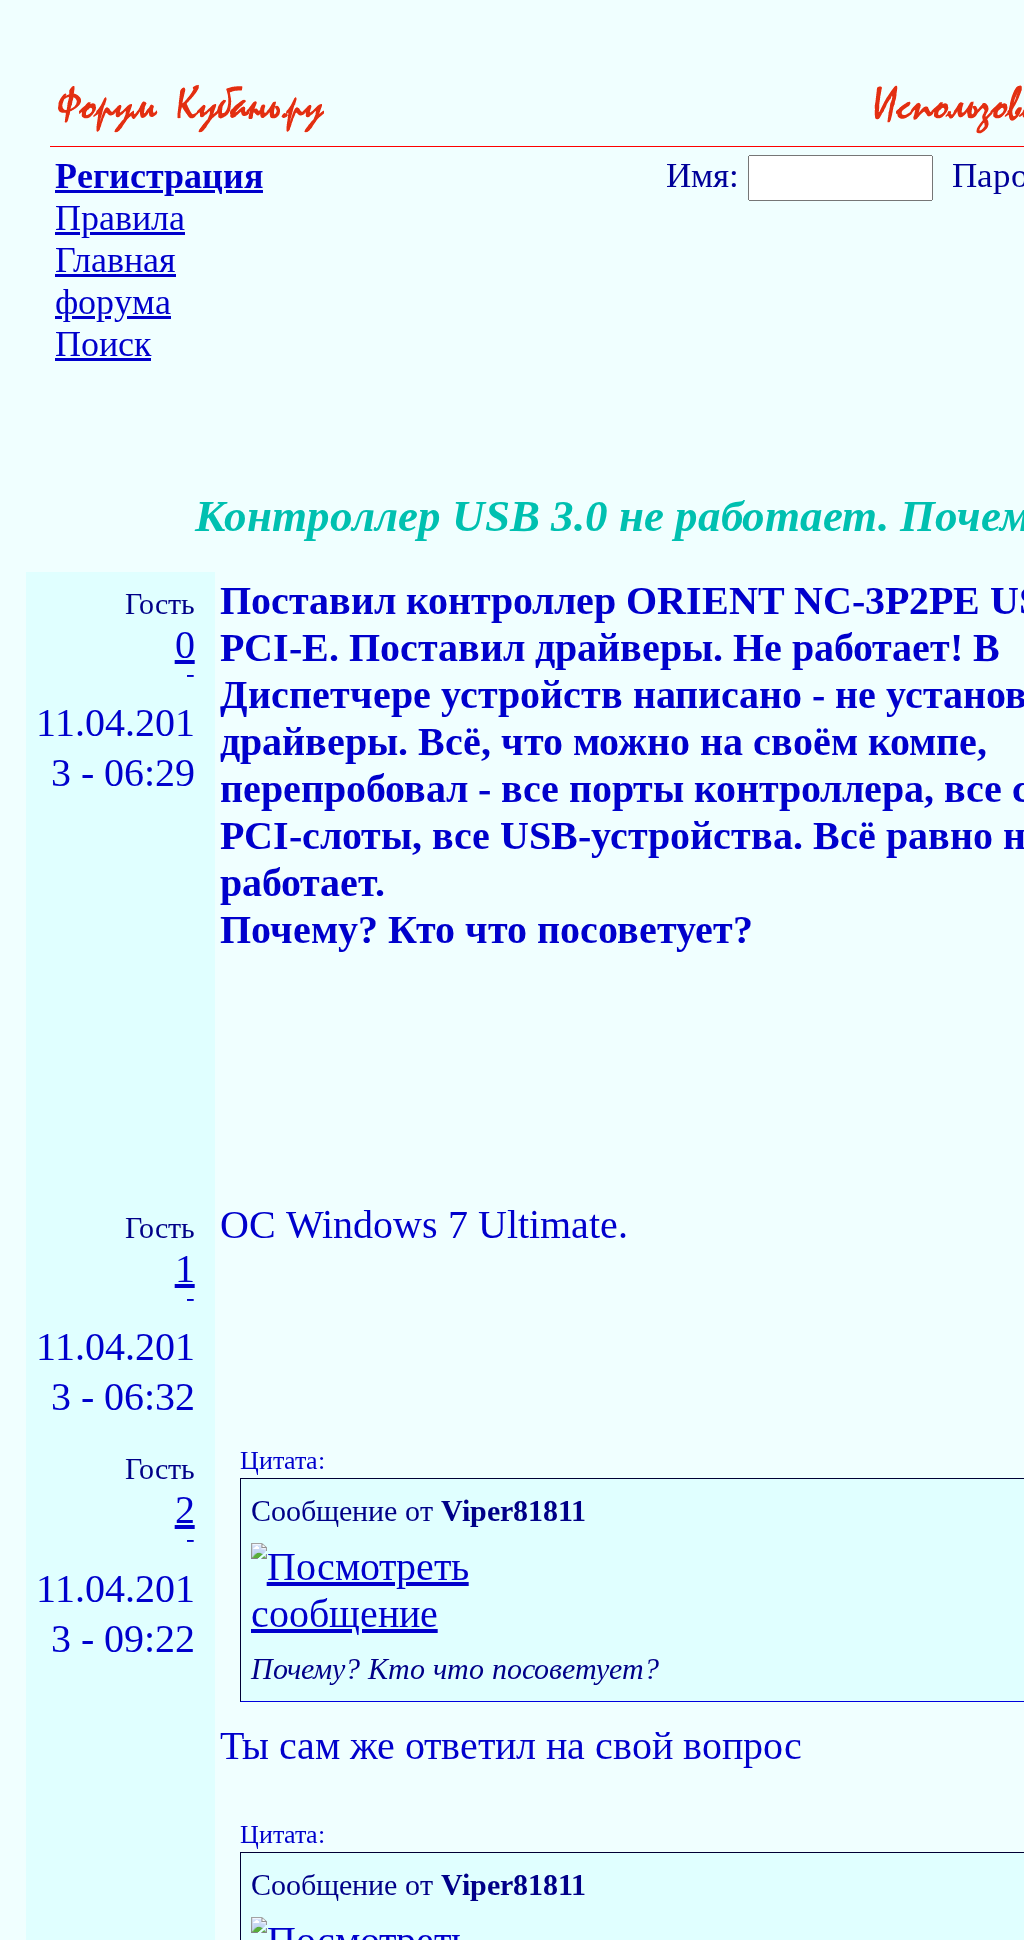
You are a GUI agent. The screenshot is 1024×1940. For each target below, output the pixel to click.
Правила (120, 218)
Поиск (103, 344)
